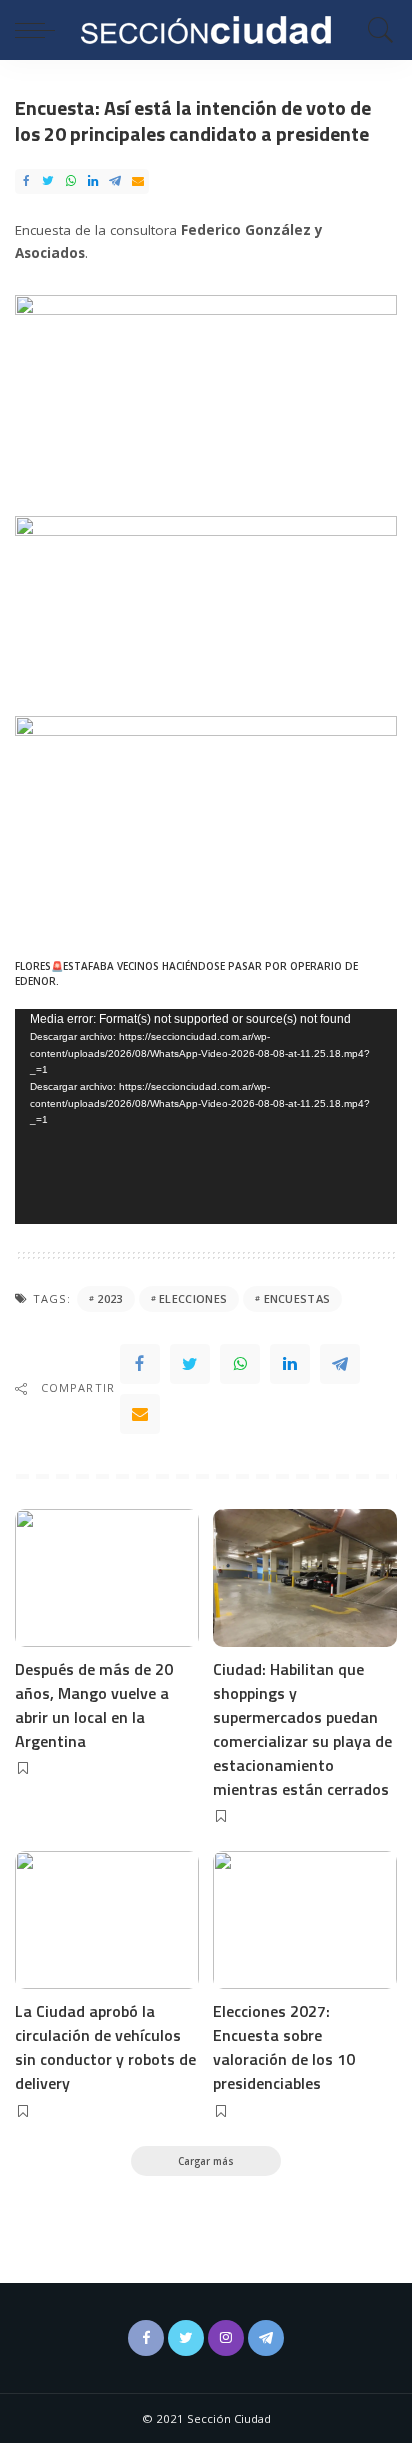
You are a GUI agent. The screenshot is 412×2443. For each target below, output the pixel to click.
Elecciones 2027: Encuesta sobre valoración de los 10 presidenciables (284, 2047)
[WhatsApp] (71, 181)
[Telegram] (115, 181)
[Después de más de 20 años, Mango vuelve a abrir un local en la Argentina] (107, 1578)
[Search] (376, 30)
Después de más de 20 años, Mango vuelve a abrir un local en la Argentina (94, 1705)
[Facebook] (26, 181)
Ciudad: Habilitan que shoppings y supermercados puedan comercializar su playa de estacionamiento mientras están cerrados (302, 1729)
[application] (206, 1116)
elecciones (193, 1298)
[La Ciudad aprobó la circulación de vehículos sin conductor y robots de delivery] (107, 1920)
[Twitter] (48, 181)
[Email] (138, 181)
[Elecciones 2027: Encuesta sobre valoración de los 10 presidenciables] (305, 1920)
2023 (109, 1298)
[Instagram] (226, 2338)
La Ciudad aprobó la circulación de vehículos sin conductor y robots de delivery (105, 2047)
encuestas (297, 1298)
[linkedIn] (93, 181)
